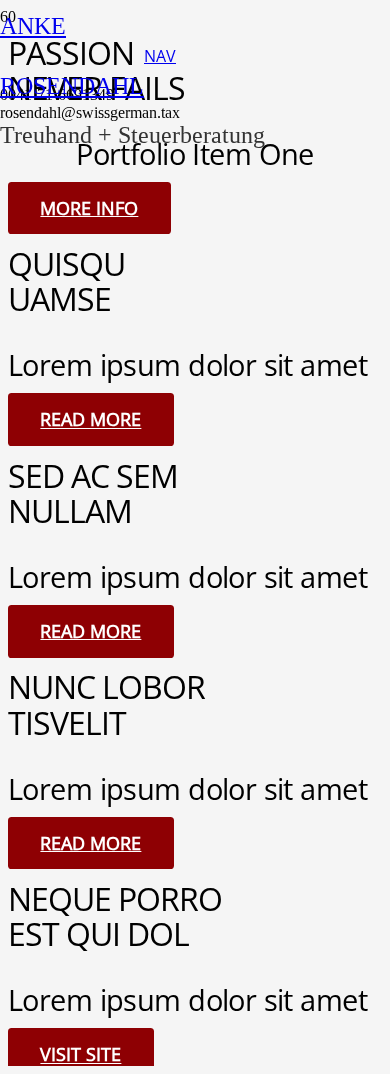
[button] (160, 56)
